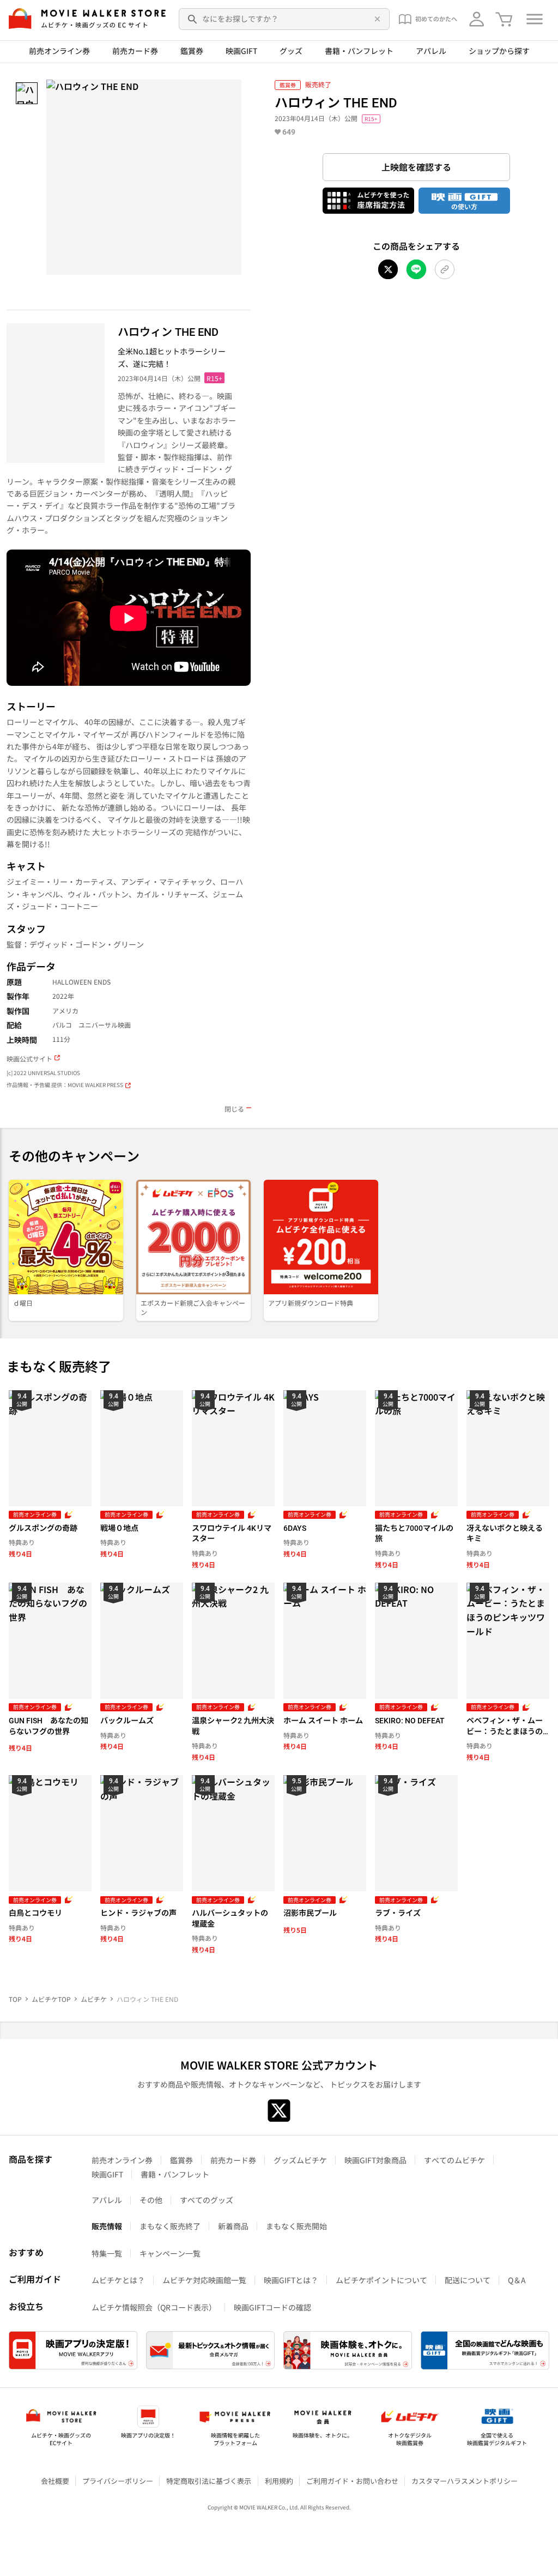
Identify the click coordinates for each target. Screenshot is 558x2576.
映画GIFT (241, 51)
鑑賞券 (192, 51)
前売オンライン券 (59, 51)
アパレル (431, 51)
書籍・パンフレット (359, 51)
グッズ (291, 51)
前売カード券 (135, 51)
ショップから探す (499, 51)
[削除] (375, 19)
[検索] (193, 19)
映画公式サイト (29, 1059)
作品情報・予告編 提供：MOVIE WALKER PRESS (65, 1085)
